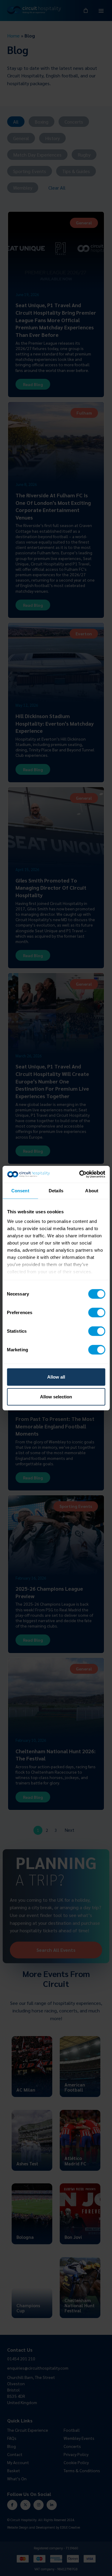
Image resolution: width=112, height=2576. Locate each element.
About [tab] (92, 1190)
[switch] (97, 1313)
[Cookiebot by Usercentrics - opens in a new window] (80, 1174)
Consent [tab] (20, 1190)
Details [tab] (56, 1190)
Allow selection (56, 1396)
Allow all (56, 1377)
